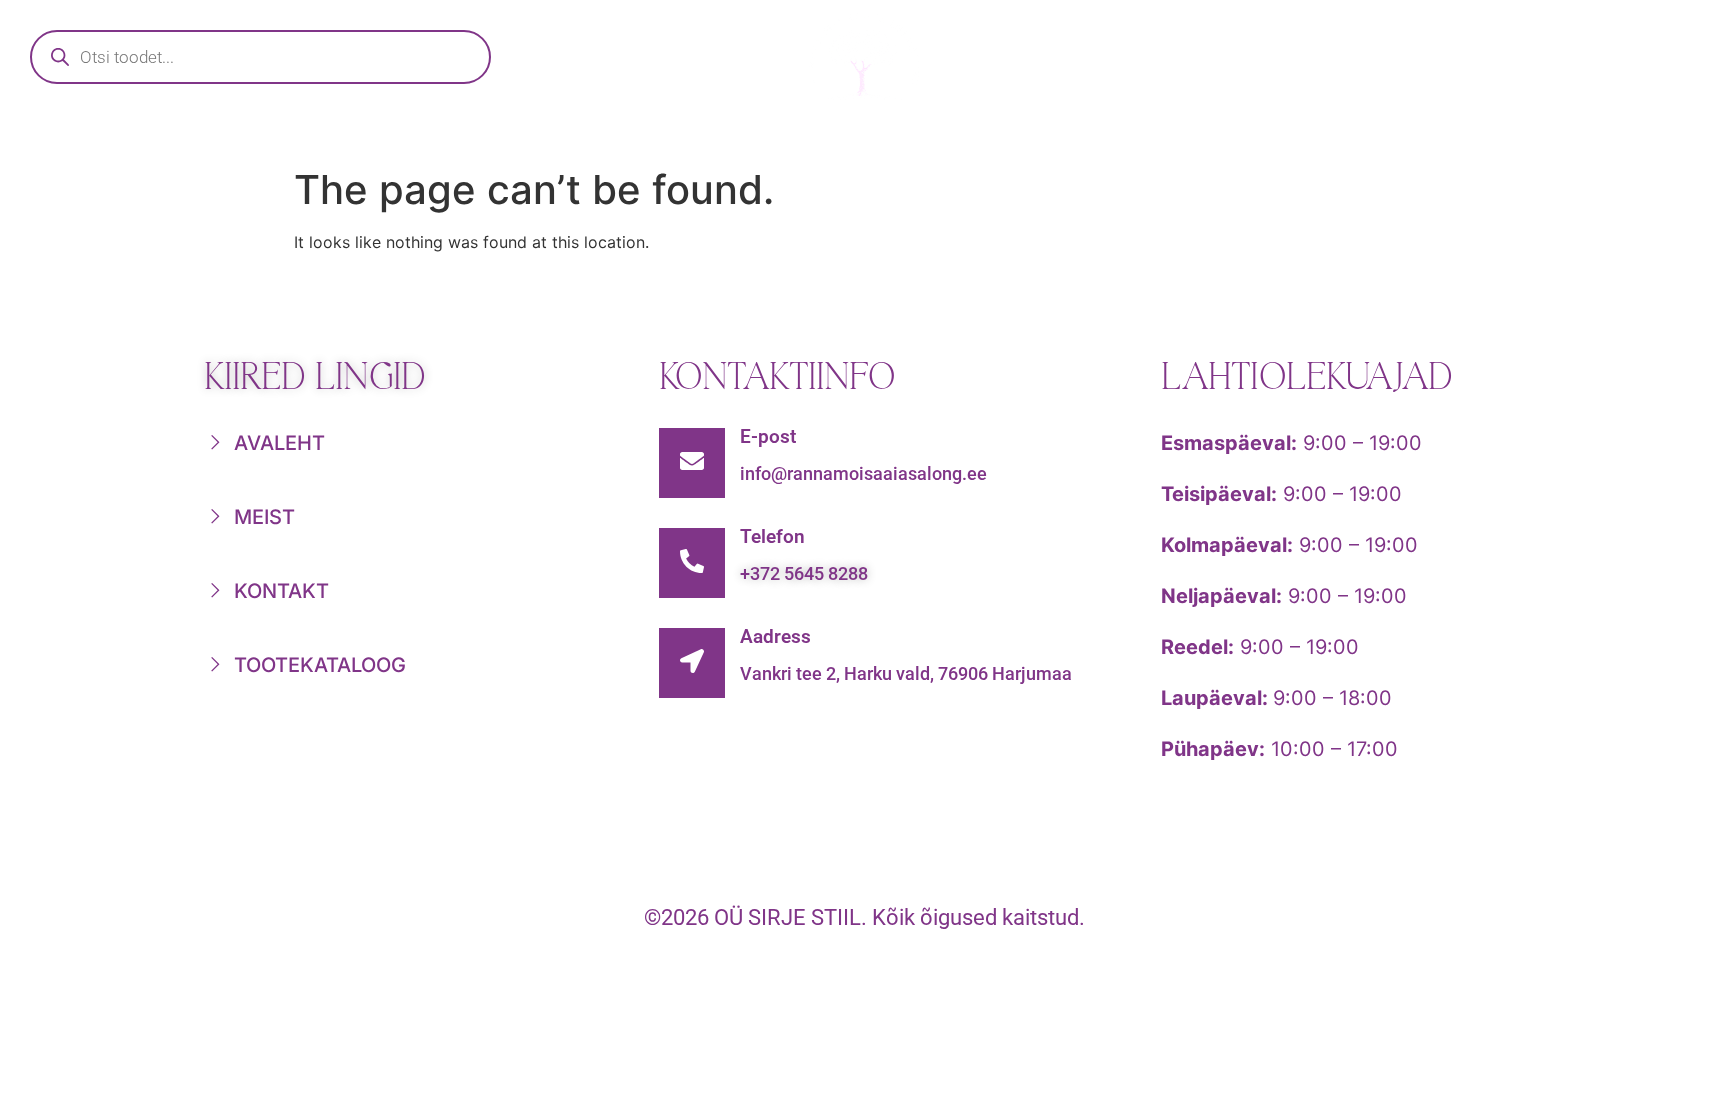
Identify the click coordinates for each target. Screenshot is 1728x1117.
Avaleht (400, 136)
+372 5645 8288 (804, 573)
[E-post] (692, 463)
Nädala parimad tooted (926, 136)
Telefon (772, 536)
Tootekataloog (622, 136)
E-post (768, 436)
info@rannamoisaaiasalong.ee (863, 473)
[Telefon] (692, 563)
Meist (1178, 136)
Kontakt (1349, 136)
